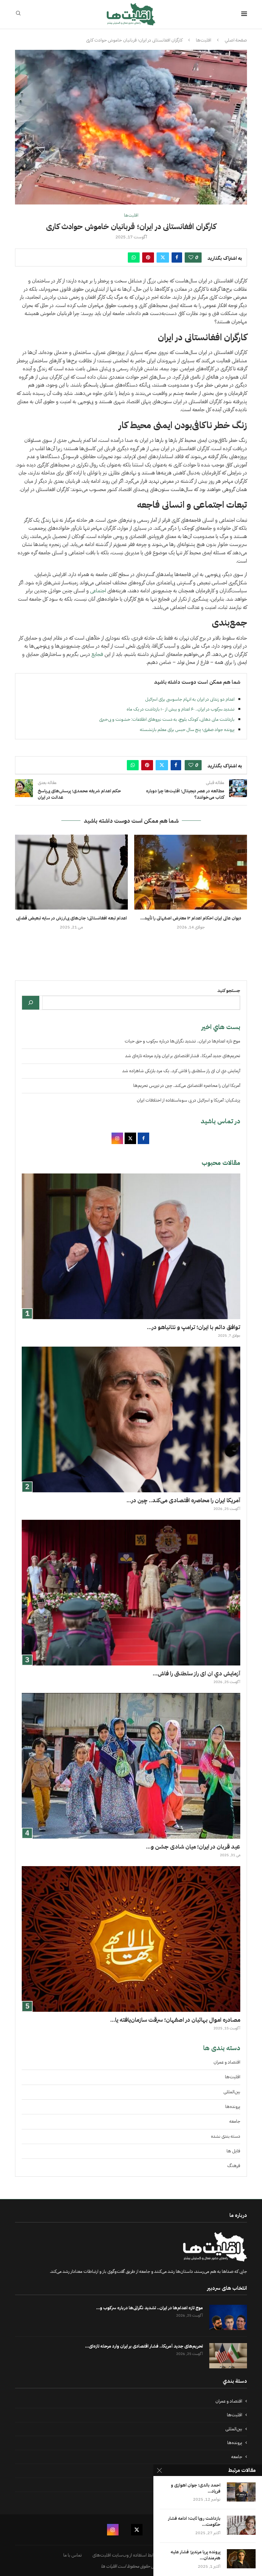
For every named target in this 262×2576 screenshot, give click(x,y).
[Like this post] (191, 258)
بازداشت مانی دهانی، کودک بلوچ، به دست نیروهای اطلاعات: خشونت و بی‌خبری (167, 719)
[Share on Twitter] (163, 258)
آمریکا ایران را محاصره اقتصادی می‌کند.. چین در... (183, 1500)
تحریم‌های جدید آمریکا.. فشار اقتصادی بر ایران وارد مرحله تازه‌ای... (144, 2346)
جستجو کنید (229, 991)
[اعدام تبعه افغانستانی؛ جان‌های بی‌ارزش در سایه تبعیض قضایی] (71, 872)
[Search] (18, 14)
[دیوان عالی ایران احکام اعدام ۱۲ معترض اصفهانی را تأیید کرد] (191, 872)
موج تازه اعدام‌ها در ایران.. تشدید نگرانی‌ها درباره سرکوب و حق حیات (182, 1041)
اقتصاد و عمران (227, 2062)
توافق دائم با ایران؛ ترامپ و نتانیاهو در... (194, 1327)
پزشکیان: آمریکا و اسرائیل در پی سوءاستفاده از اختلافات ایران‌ (189, 1100)
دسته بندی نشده (226, 2136)
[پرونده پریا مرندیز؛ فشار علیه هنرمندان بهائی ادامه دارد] (241, 2559)
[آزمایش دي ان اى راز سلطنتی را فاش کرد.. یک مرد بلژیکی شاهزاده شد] (131, 1593)
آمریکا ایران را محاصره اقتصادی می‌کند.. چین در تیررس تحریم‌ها (187, 1085)
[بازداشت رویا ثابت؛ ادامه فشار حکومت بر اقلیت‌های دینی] (241, 2525)
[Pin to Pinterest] (148, 258)
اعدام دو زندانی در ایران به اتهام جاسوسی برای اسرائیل (190, 699)
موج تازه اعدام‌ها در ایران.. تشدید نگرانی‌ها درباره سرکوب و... (150, 2308)
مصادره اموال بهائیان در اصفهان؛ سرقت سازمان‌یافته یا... (175, 2020)
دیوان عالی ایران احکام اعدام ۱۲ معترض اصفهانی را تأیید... (191, 918)
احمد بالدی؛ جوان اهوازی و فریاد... (196, 2488)
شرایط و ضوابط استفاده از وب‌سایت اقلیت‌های (133, 2555)
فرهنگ (234, 2166)
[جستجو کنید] (31, 1003)
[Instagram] (113, 2530)
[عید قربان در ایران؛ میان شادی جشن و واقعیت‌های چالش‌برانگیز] (131, 1766)
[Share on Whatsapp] (134, 258)
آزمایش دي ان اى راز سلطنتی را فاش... (196, 1673)
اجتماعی (98, 591)
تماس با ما (73, 2555)
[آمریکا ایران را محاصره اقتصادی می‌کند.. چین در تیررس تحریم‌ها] (131, 1419)
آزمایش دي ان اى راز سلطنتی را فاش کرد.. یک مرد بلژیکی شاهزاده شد (181, 1071)
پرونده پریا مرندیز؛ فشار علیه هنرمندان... (196, 2555)
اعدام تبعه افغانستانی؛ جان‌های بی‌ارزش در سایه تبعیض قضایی (71, 918)
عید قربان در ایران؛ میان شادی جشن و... (193, 1846)
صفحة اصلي (236, 40)
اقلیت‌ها (204, 40)
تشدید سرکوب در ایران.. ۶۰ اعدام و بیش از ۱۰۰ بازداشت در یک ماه (181, 709)
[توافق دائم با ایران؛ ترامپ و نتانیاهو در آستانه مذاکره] (131, 1246)
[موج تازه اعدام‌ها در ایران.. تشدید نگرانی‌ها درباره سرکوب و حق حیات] (228, 2317)
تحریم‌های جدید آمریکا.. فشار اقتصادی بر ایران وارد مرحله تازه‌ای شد (183, 1056)
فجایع (97, 654)
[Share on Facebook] (177, 258)
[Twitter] (137, 2530)
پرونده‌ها (233, 2107)
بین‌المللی (232, 2092)
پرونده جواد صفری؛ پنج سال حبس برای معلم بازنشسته (187, 730)
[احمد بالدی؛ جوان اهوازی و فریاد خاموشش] (241, 2492)
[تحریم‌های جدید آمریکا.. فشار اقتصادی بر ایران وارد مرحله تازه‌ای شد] (228, 2356)
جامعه (235, 2121)
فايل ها (233, 2151)
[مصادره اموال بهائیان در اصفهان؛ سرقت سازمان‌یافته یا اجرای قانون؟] (131, 1939)
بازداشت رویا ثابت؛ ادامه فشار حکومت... (194, 2522)
